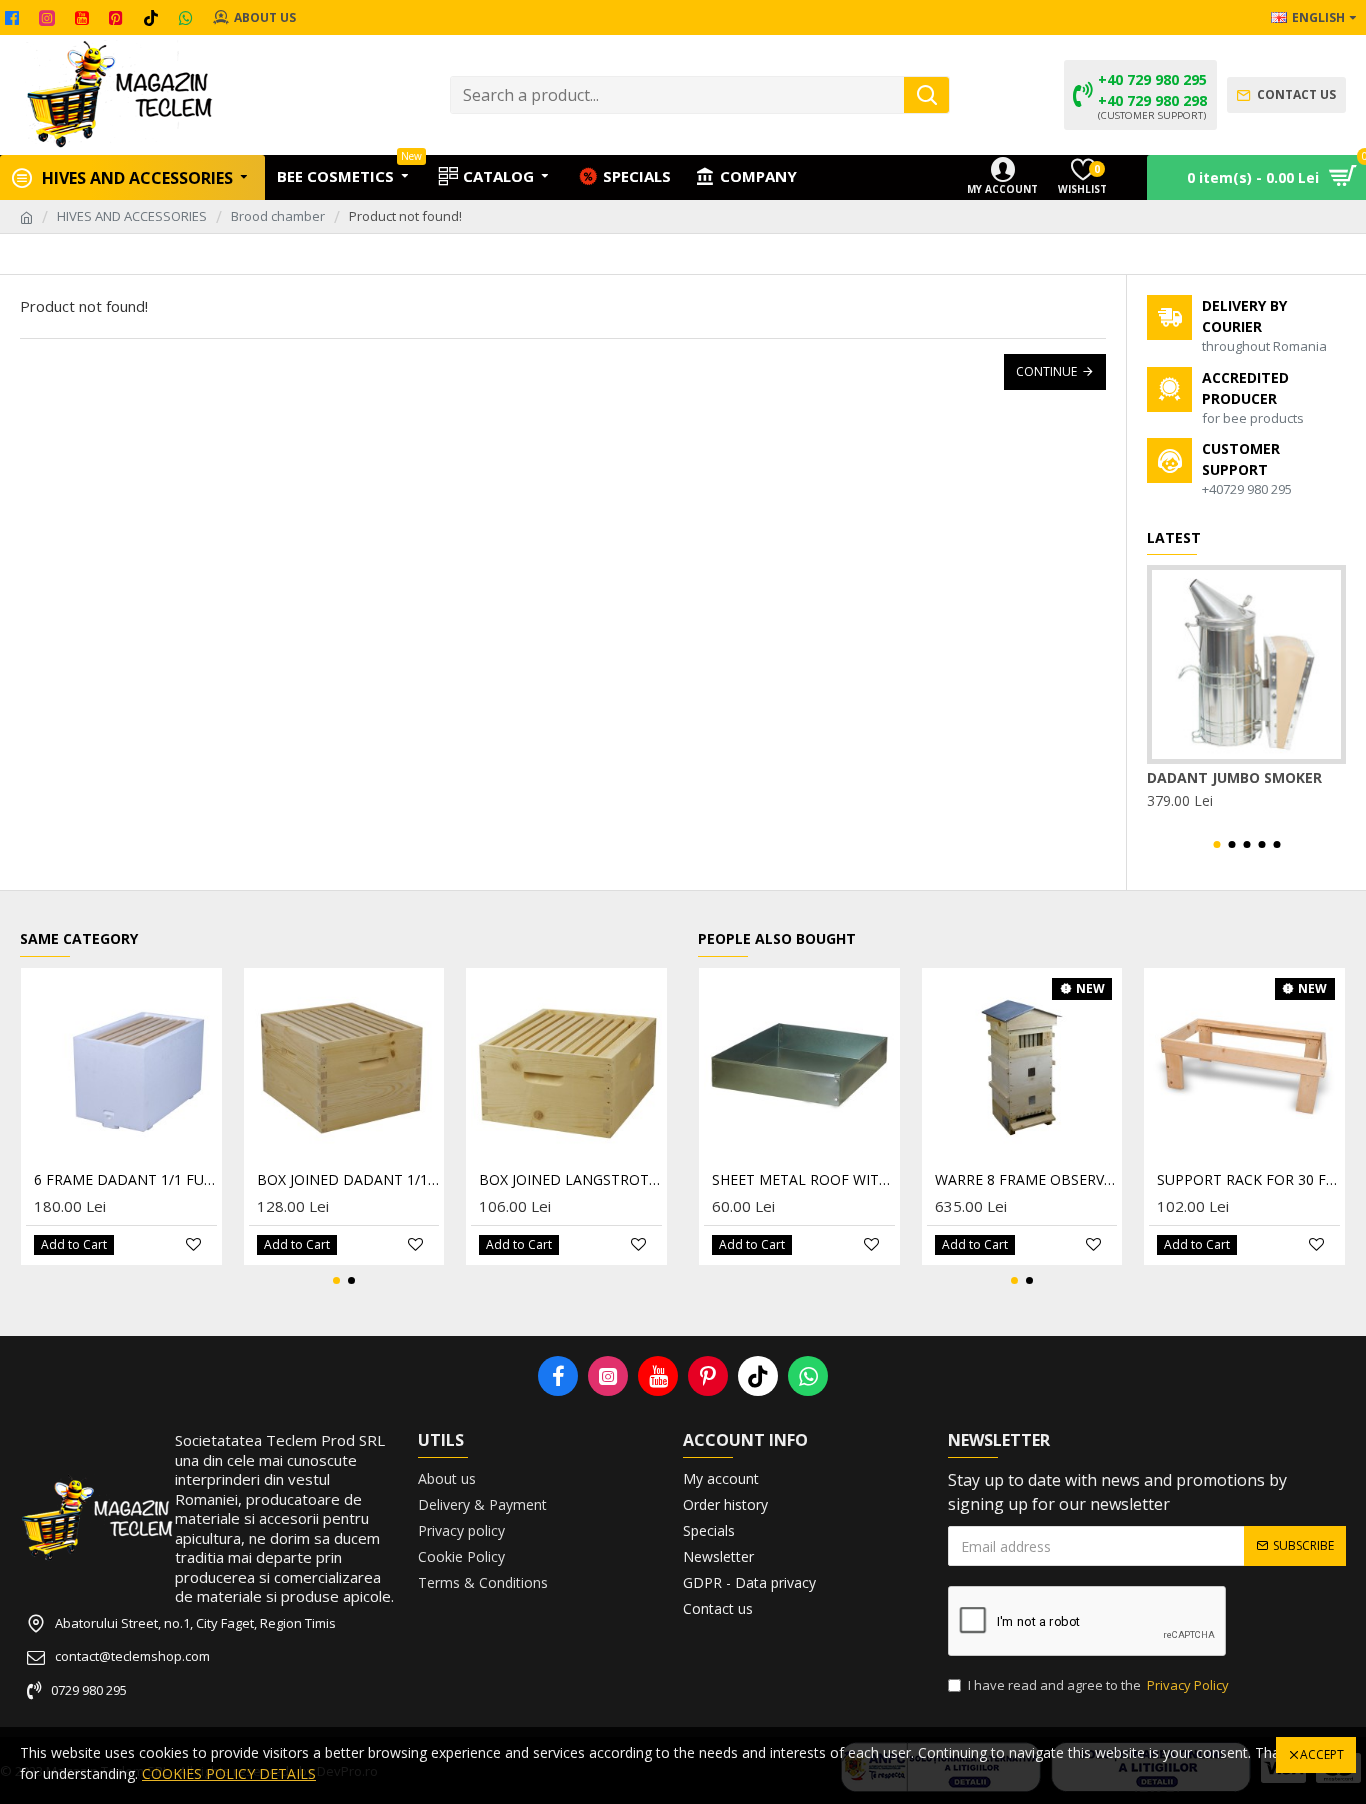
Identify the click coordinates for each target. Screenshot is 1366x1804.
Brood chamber (278, 216)
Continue (1046, 371)
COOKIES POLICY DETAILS (229, 1773)
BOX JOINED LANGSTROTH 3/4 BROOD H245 (570, 1180)
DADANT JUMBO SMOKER (1234, 778)
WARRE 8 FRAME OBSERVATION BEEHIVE (1026, 1180)
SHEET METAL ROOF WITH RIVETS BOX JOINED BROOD (803, 1180)
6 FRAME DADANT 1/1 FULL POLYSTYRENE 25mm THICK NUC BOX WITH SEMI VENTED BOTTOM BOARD (125, 1180)
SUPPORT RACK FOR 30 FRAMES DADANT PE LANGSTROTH (1248, 1180)
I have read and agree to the (1098, 1685)
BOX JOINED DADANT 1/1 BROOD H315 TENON (348, 1180)
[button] (1216, 844)
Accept (1322, 1754)
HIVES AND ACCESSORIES (132, 216)
